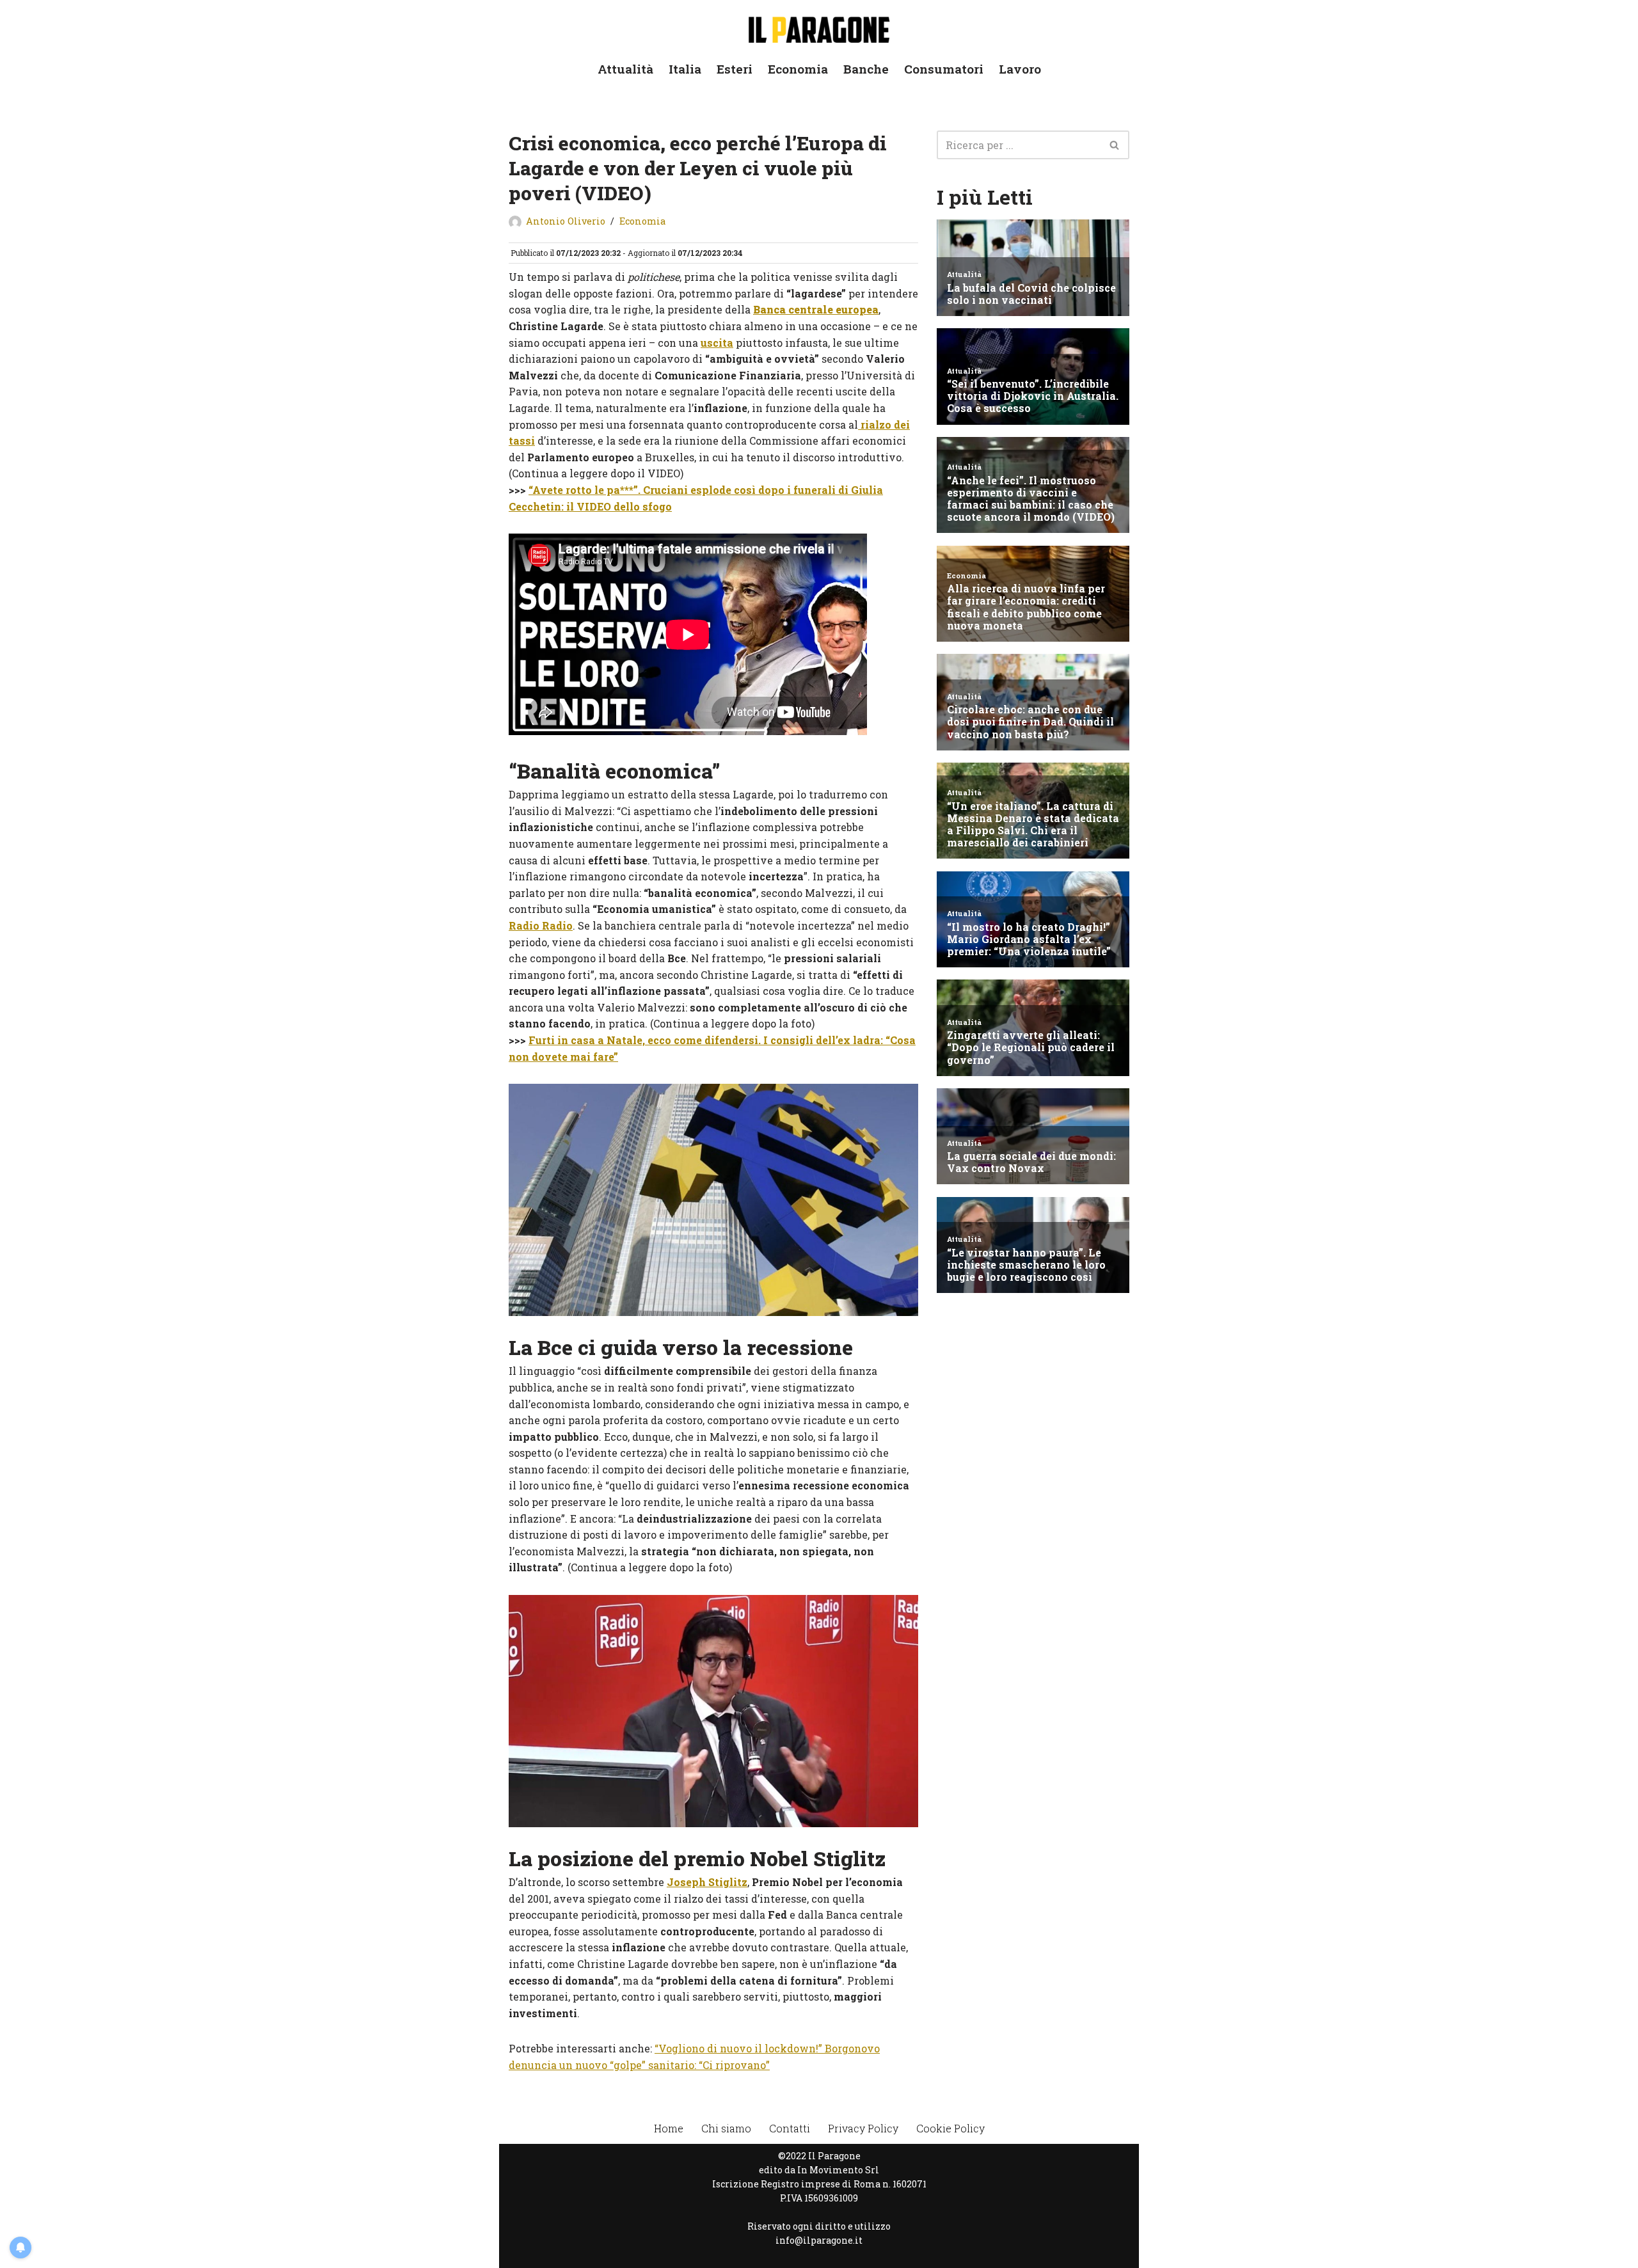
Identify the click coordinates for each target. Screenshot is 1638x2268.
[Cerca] (1115, 145)
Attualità (625, 69)
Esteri (735, 69)
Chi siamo (726, 2128)
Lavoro (1020, 69)
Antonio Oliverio (566, 221)
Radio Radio (541, 925)
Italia (685, 69)
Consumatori (944, 69)
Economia (798, 69)
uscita (717, 343)
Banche (866, 69)
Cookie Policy (950, 2128)
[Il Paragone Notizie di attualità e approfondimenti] (819, 27)
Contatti (790, 2128)
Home (669, 2128)
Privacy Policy (863, 2128)
